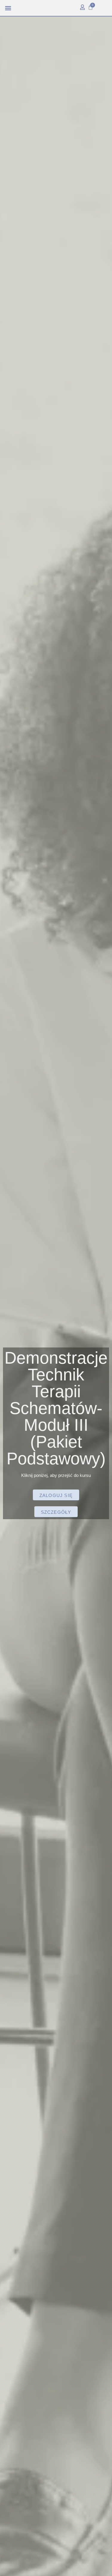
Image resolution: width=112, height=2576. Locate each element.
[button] (8, 8)
